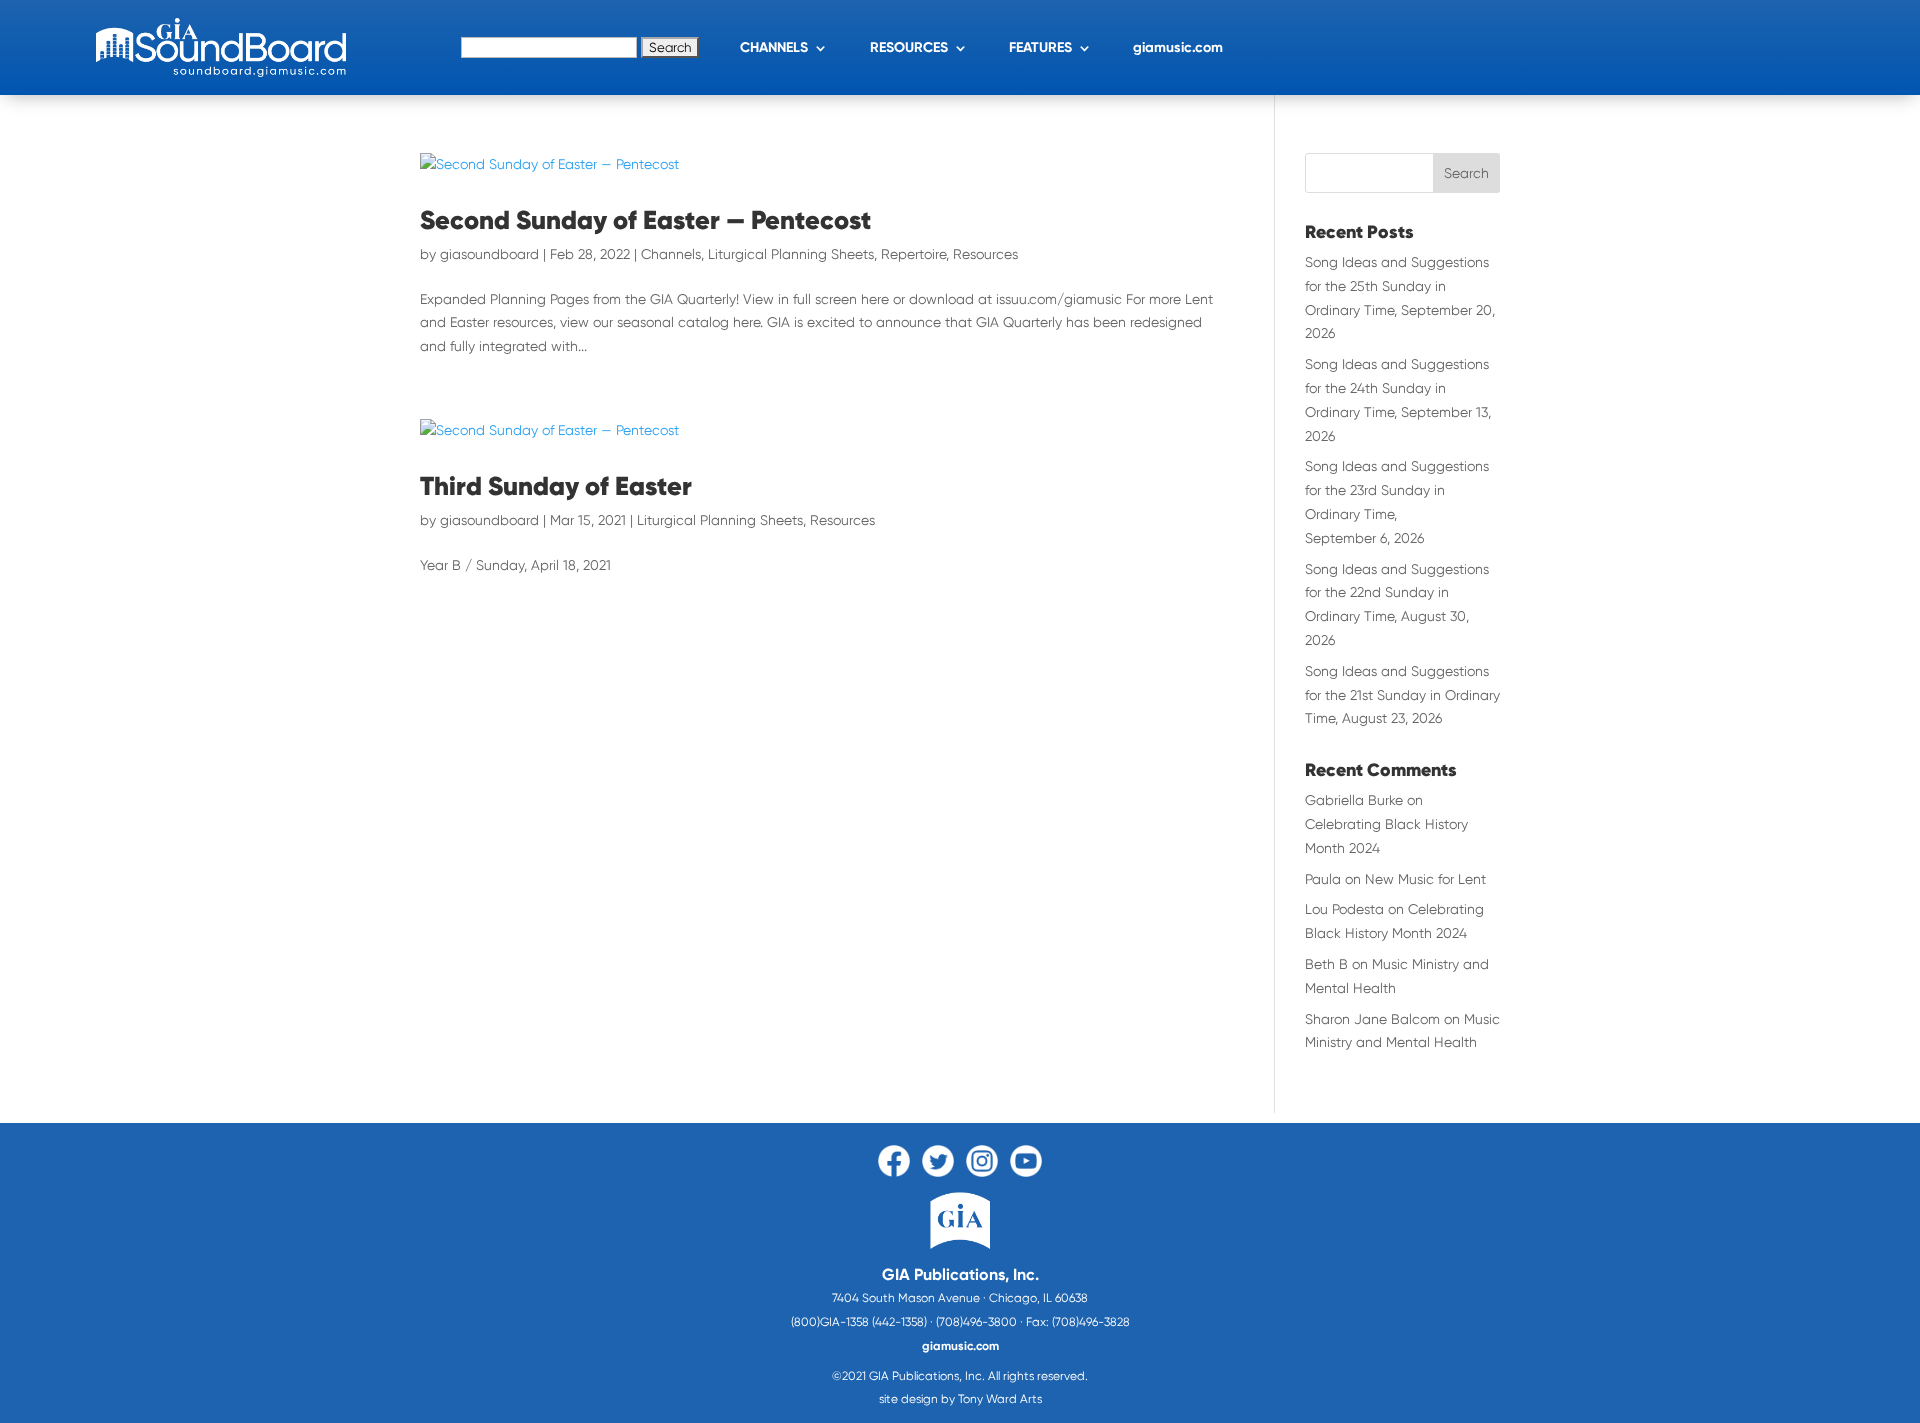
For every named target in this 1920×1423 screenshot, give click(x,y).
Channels (671, 254)
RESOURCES (909, 47)
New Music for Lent (1425, 879)
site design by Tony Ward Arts (960, 1399)
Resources (985, 254)
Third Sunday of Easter (556, 486)
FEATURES (1040, 47)
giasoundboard (489, 254)
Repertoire (913, 254)
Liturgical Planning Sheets (791, 254)
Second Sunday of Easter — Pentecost (645, 220)
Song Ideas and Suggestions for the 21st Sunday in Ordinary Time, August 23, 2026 (1402, 695)
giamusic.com (1178, 47)
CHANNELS (774, 47)
